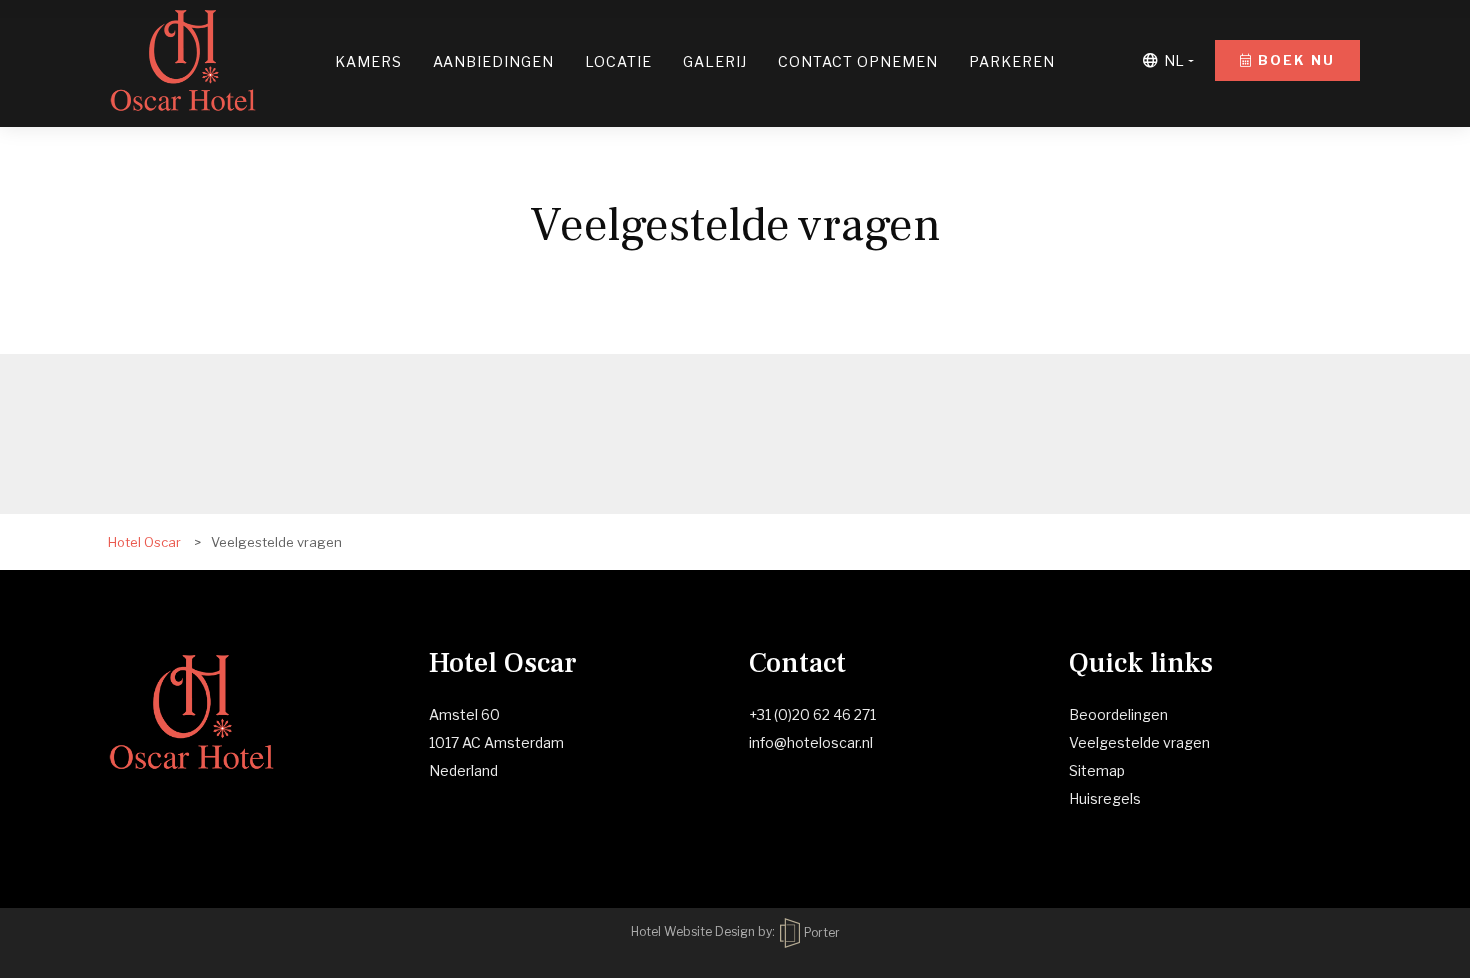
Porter (820, 932)
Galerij (715, 61)
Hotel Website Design (693, 932)
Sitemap (1097, 770)
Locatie (618, 61)
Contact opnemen (858, 61)
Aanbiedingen (493, 61)
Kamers (368, 61)
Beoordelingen (1118, 714)
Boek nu (1294, 60)
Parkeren (1012, 61)
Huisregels (1105, 798)
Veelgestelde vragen (1139, 742)
